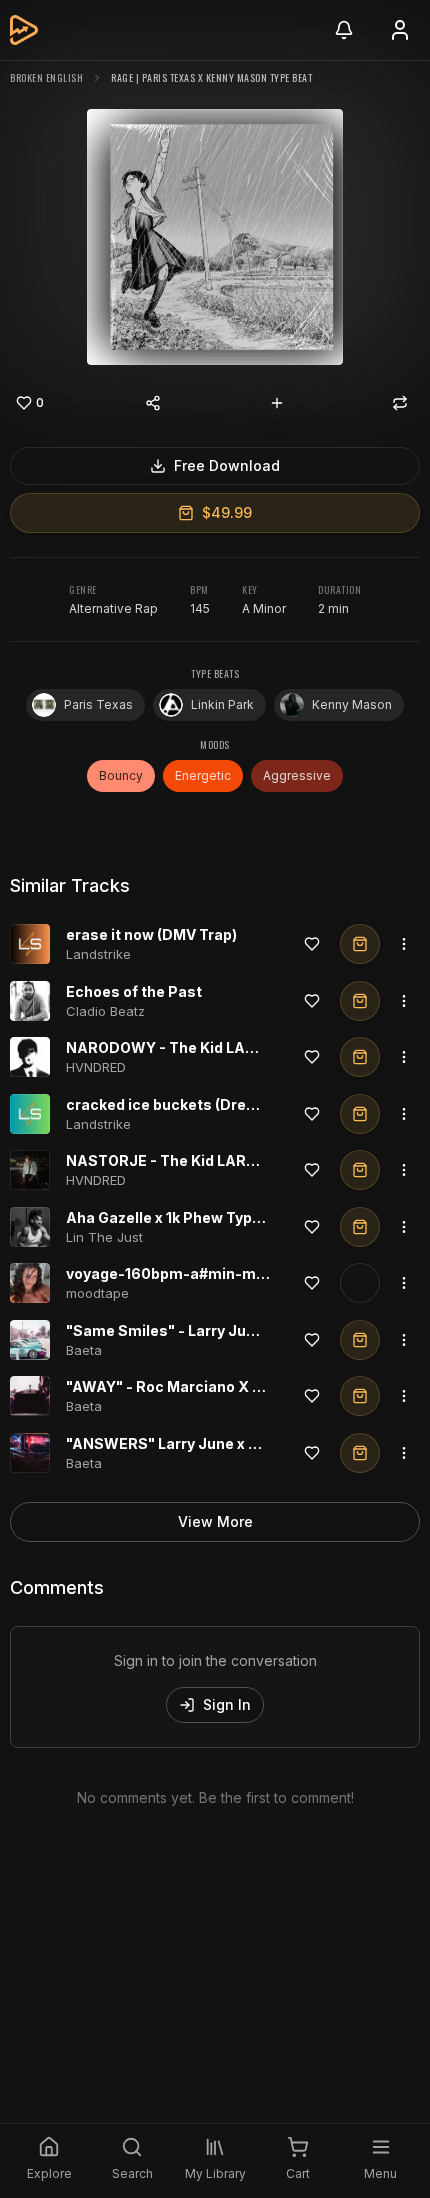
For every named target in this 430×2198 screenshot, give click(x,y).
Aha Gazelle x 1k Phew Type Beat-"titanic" (216, 1217)
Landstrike (98, 954)
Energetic (203, 775)
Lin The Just (104, 1237)
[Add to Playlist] (277, 403)
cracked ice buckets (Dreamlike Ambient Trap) (233, 1104)
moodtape (97, 1293)
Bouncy (121, 775)
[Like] (312, 944)
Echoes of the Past (134, 991)
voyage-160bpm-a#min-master (180, 1273)
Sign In (227, 1704)
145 (200, 608)
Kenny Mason (352, 704)
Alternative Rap (113, 608)
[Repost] (400, 403)
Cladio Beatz (105, 1011)
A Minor (264, 608)
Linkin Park (222, 704)
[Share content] (153, 403)
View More (215, 1521)
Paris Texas (98, 704)
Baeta (84, 1350)
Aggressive (297, 775)
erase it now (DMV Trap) (151, 934)
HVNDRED (96, 1067)
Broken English (46, 77)
